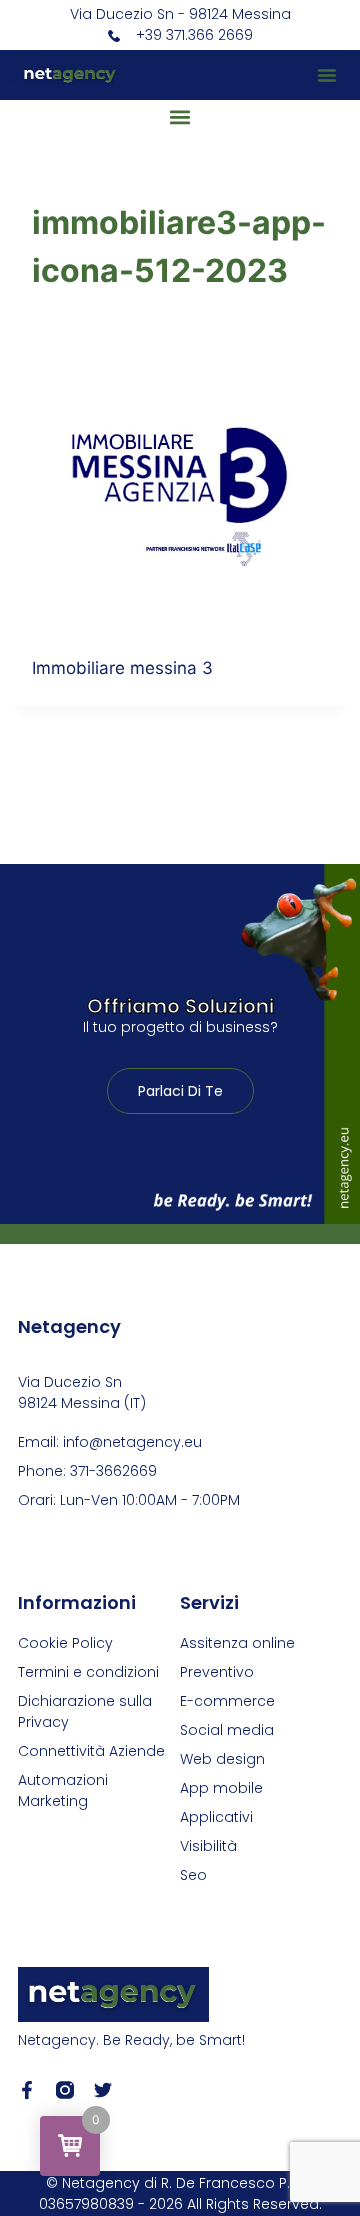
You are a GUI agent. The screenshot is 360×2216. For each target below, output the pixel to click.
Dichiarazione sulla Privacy (85, 1711)
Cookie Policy (65, 1643)
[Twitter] (103, 2090)
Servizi (209, 1602)
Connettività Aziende (91, 1751)
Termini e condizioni (88, 1672)
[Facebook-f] (27, 2090)
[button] (327, 75)
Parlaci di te (180, 1091)
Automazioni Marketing (63, 1790)
